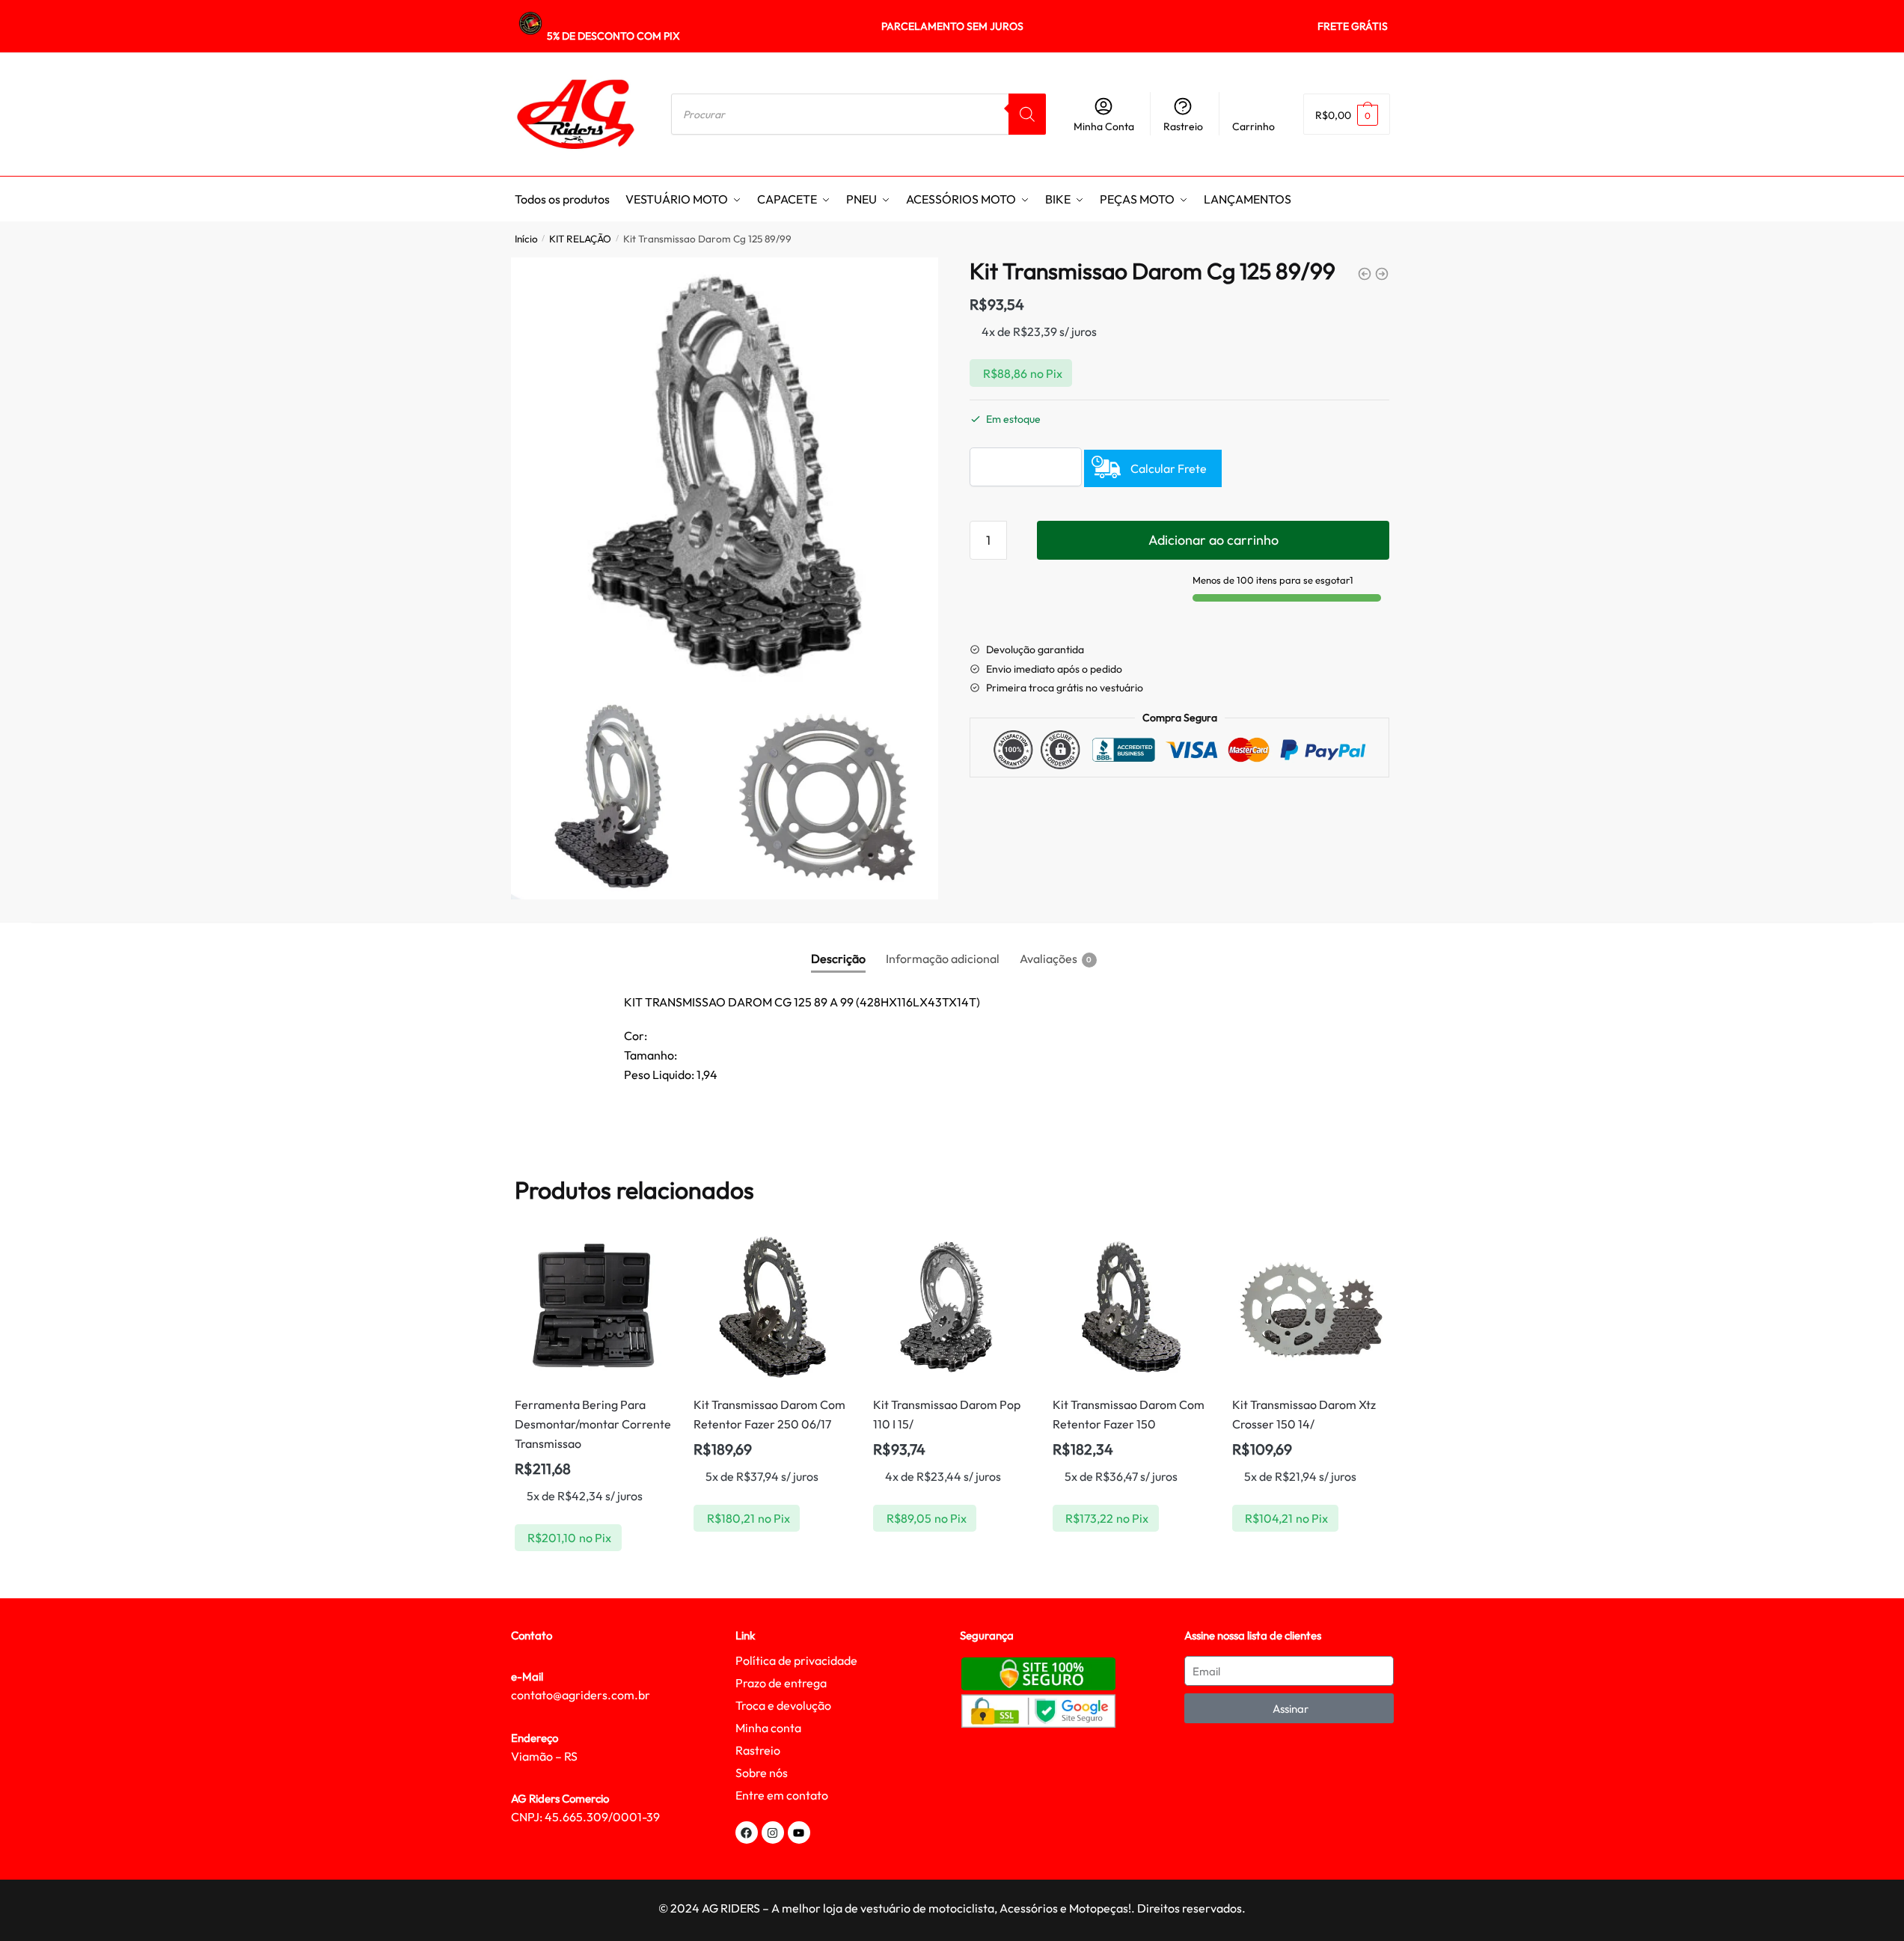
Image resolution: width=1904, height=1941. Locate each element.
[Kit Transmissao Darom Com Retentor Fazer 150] (1131, 1307)
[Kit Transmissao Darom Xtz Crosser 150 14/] (1311, 1307)
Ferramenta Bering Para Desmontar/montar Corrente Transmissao (593, 1424)
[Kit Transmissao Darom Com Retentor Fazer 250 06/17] (772, 1307)
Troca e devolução (783, 1705)
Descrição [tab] (838, 959)
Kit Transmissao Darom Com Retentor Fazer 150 (1129, 1414)
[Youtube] (799, 1833)
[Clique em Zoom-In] (725, 471)
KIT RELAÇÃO (580, 239)
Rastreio (1183, 126)
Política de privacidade (796, 1660)
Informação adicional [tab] (943, 959)
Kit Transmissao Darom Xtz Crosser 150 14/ (1304, 1414)
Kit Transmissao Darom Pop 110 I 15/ (947, 1414)
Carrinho (1253, 126)
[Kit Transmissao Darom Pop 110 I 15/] (952, 1307)
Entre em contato (782, 1795)
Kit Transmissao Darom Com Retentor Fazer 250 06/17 (769, 1414)
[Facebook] (747, 1833)
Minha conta (768, 1728)
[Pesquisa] (1027, 114)
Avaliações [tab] (1049, 959)
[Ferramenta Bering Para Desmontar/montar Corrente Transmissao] (593, 1307)
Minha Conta (1104, 126)
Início (526, 239)
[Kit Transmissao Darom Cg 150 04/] (1365, 274)
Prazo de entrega (781, 1683)
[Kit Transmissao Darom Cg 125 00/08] (1382, 274)
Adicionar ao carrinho (1213, 540)
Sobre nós (762, 1773)
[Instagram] (773, 1833)
